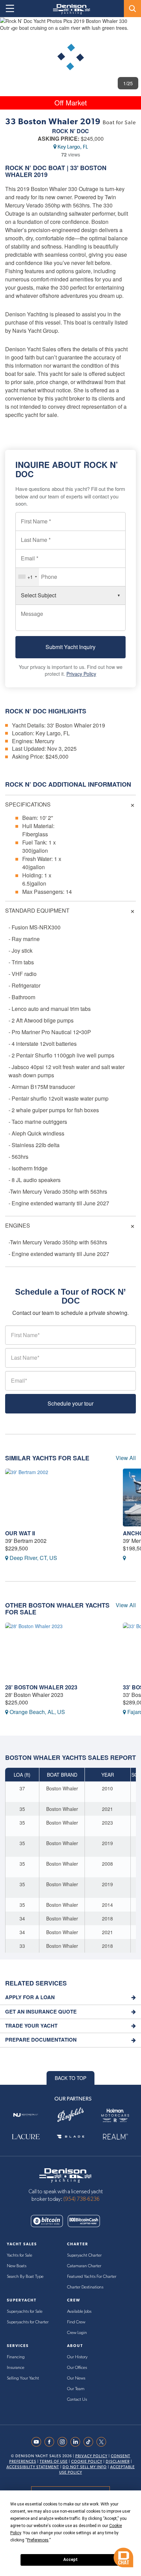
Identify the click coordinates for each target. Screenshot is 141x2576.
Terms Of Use (54, 2461)
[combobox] (27, 577)
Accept (70, 2560)
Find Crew (76, 2322)
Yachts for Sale (20, 2255)
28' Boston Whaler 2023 (41, 1687)
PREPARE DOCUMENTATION (41, 2040)
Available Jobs (79, 2312)
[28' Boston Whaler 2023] (59, 1652)
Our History (77, 2357)
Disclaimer (118, 2461)
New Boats (17, 2266)
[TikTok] (90, 2442)
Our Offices (77, 2368)
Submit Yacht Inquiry (70, 647)
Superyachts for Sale (25, 2312)
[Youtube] (38, 2442)
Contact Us (77, 2400)
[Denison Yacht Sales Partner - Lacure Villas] (26, 2136)
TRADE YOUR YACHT (31, 2026)
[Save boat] (132, 28)
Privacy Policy (81, 674)
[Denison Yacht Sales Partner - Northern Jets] (26, 2115)
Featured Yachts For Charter (92, 2277)
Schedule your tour (70, 1403)
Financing (16, 2357)
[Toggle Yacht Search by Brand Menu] (132, 9)
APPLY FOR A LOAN (30, 1997)
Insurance (16, 2368)
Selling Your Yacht (23, 2378)
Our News (76, 2378)
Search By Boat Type (25, 2277)
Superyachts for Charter (28, 2322)
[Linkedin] (77, 2442)
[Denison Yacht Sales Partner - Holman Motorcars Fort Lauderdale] (115, 2115)
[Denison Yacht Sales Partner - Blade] (71, 2136)
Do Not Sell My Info (85, 2467)
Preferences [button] (38, 2540)
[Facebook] (51, 2442)
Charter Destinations (85, 2287)
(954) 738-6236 (81, 2199)
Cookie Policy (87, 2461)
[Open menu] (10, 9)
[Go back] (11, 29)
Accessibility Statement (33, 2467)
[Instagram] (64, 2442)
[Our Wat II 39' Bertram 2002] (59, 1498)
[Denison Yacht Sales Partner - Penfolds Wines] (71, 2115)
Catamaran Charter (84, 2266)
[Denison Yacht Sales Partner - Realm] (115, 2136)
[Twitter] (103, 2442)
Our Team (76, 2389)
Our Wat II (20, 1533)
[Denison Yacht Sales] (65, 2174)
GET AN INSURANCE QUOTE (41, 2012)
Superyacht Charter (84, 2255)
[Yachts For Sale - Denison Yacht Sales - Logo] (69, 9)
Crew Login (77, 2333)
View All (126, 1458)
